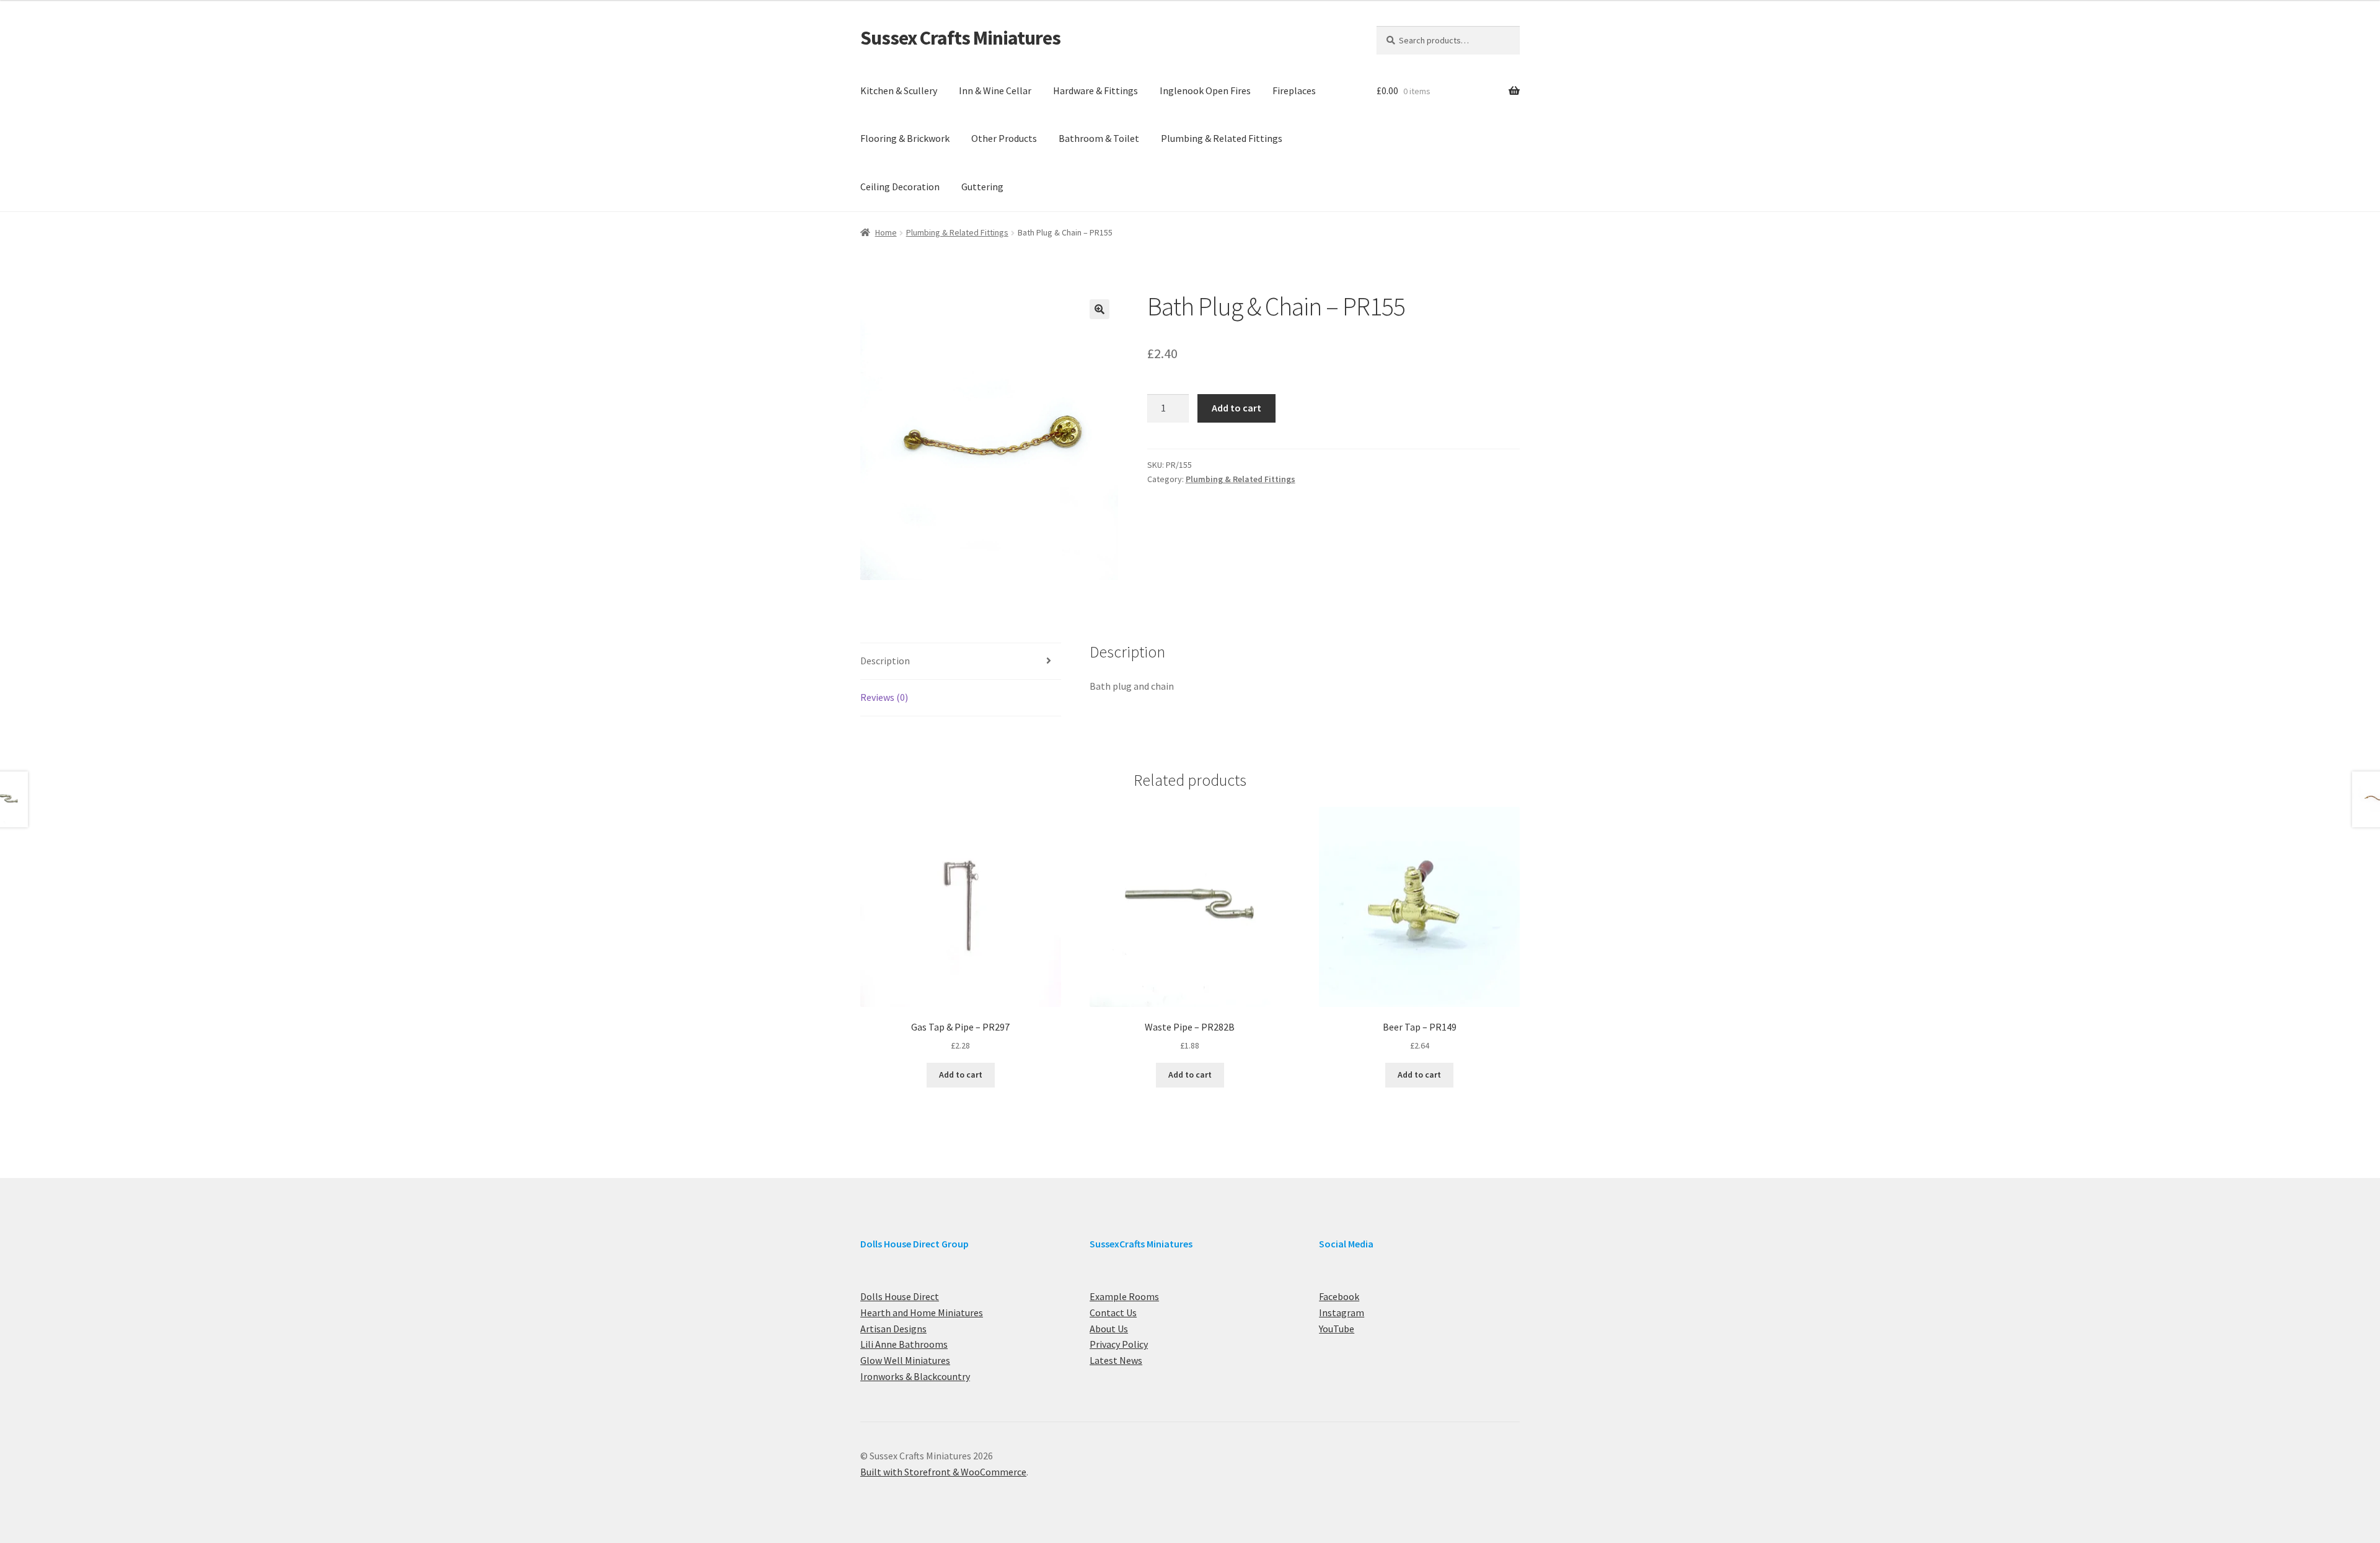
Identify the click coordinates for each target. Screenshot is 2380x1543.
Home (886, 232)
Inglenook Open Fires (1205, 90)
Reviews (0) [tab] (884, 697)
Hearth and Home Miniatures (922, 1312)
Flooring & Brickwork (905, 138)
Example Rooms (1124, 1296)
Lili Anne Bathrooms (904, 1344)
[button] (1100, 309)
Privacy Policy (1119, 1344)
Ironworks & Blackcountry (915, 1376)
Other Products (1004, 138)
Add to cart (1236, 408)
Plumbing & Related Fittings (1222, 138)
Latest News (1116, 1360)
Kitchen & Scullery (899, 90)
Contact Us (1113, 1312)
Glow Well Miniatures (905, 1360)
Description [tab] (885, 661)
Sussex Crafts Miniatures (960, 38)
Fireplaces (1294, 90)
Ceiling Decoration (900, 187)
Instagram (1342, 1312)
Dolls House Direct (900, 1296)
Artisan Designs (893, 1329)
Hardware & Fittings (1095, 90)
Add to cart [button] (961, 1075)
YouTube (1337, 1329)
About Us (1109, 1329)
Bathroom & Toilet (1099, 138)
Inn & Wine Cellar (995, 90)
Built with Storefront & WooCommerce (943, 1472)
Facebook (1339, 1296)
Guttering (982, 187)
